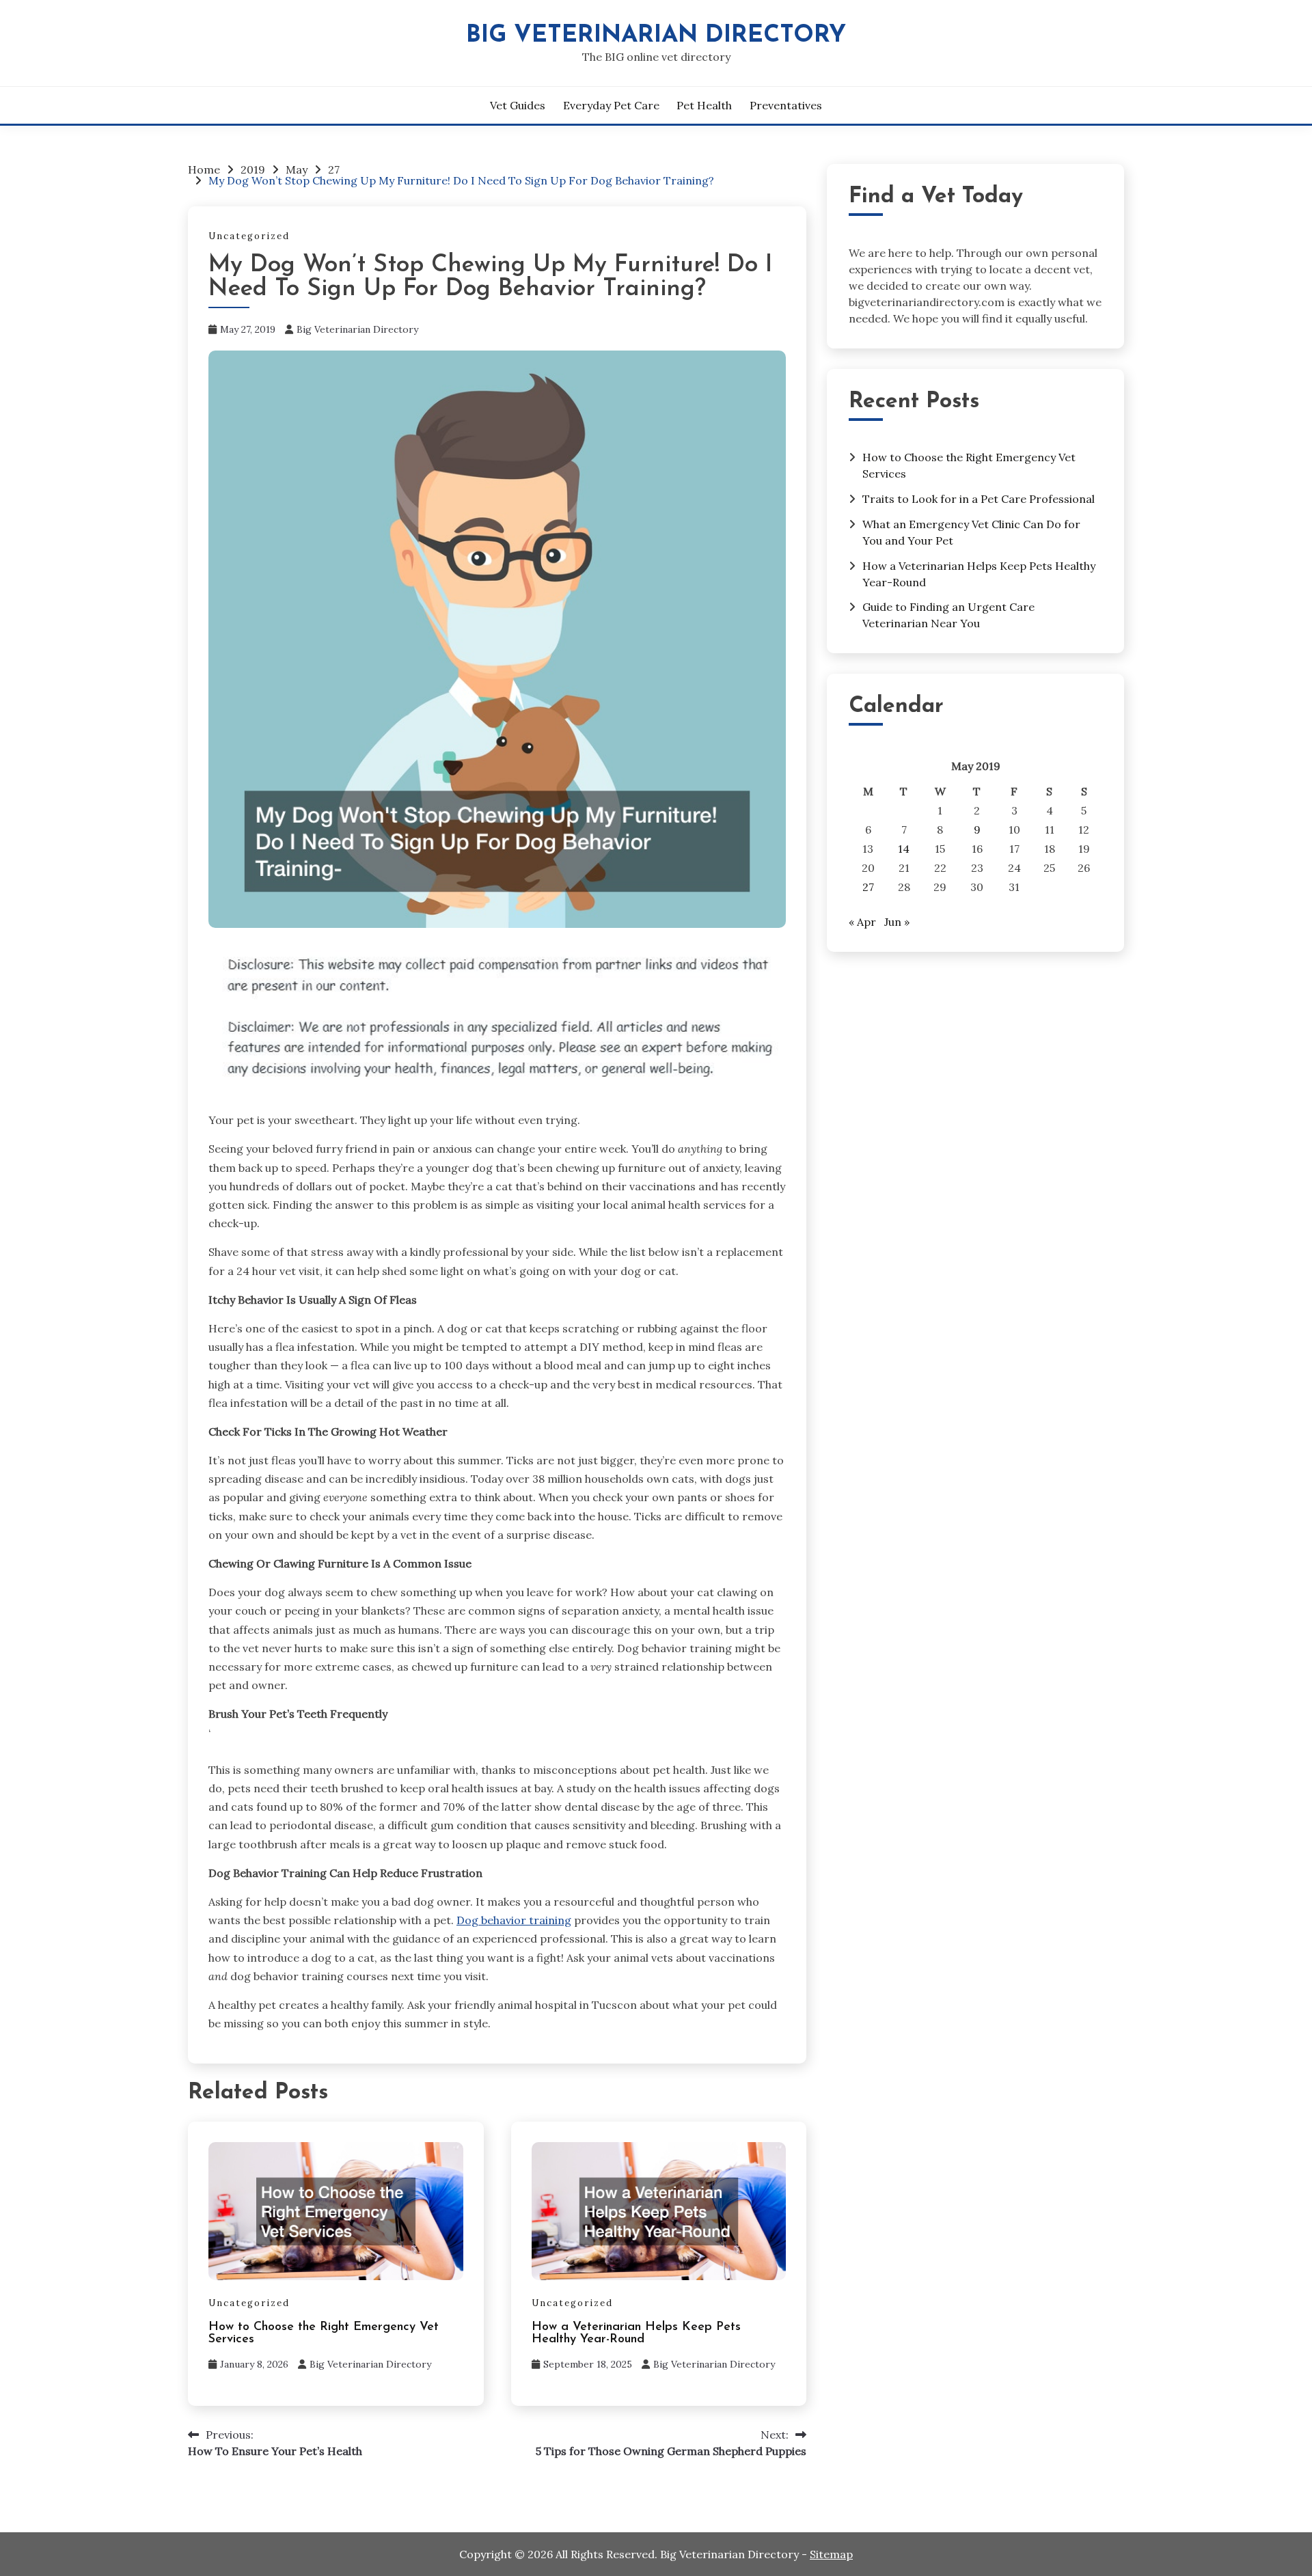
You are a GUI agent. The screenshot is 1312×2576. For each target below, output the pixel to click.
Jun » (897, 922)
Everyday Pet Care (611, 105)
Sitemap (831, 2554)
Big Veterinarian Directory (656, 36)
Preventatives (786, 105)
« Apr (862, 922)
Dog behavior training (514, 1920)
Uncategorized (249, 236)
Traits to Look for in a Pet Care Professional (979, 499)
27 (868, 887)
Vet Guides (518, 105)
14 (904, 849)
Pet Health (704, 105)
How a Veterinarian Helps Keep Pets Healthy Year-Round (636, 2333)
